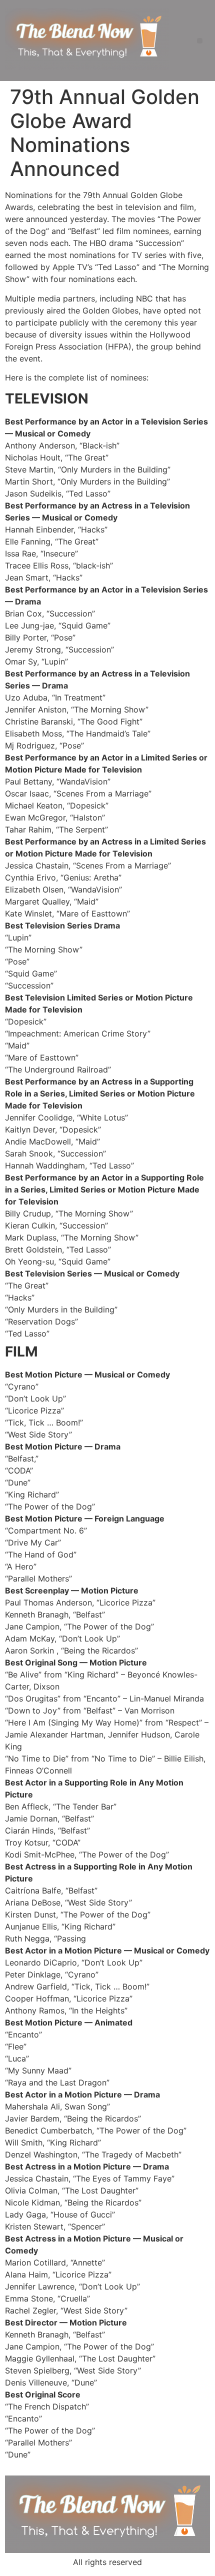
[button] (200, 41)
